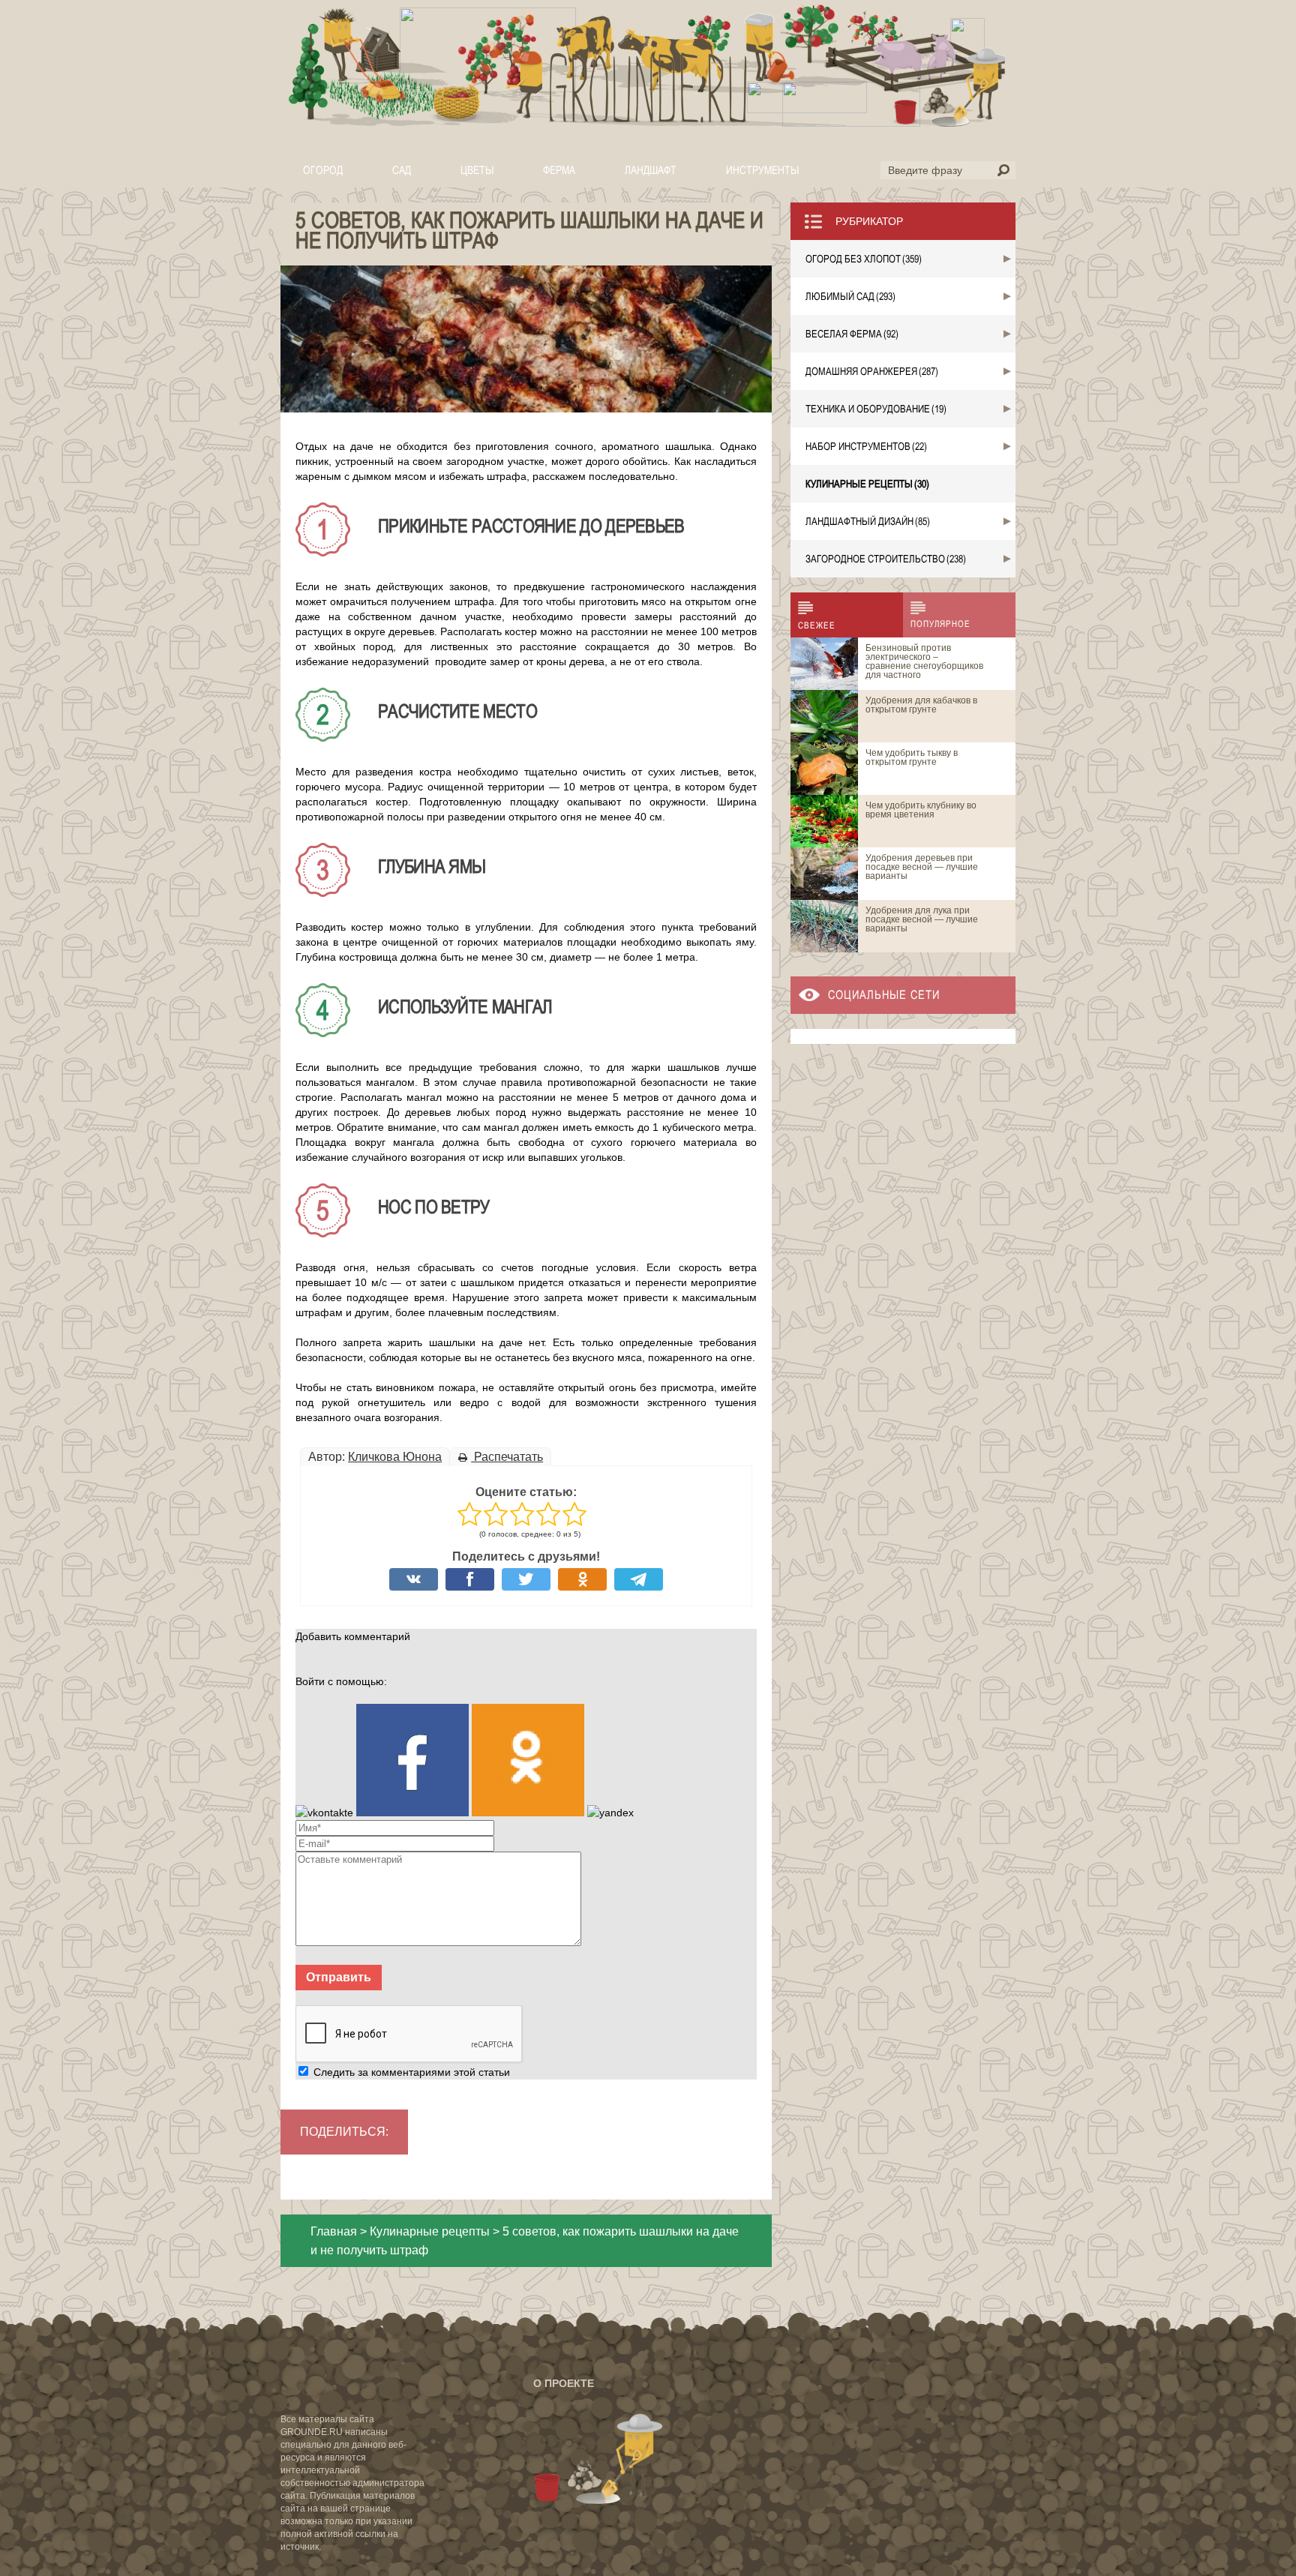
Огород (323, 170)
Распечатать (507, 1457)
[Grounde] (648, 67)
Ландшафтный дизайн (868, 521)
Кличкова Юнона (395, 1457)
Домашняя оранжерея (872, 371)
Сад (402, 170)
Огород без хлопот (864, 259)
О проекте (564, 2383)
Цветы (477, 170)
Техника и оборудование (876, 409)
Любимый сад (850, 296)
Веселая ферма (852, 334)
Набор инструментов (866, 446)
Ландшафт (651, 170)
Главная (334, 2231)
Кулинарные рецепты (430, 2231)
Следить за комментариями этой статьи (412, 2072)
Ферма (559, 170)
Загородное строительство (886, 559)
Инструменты (762, 170)
